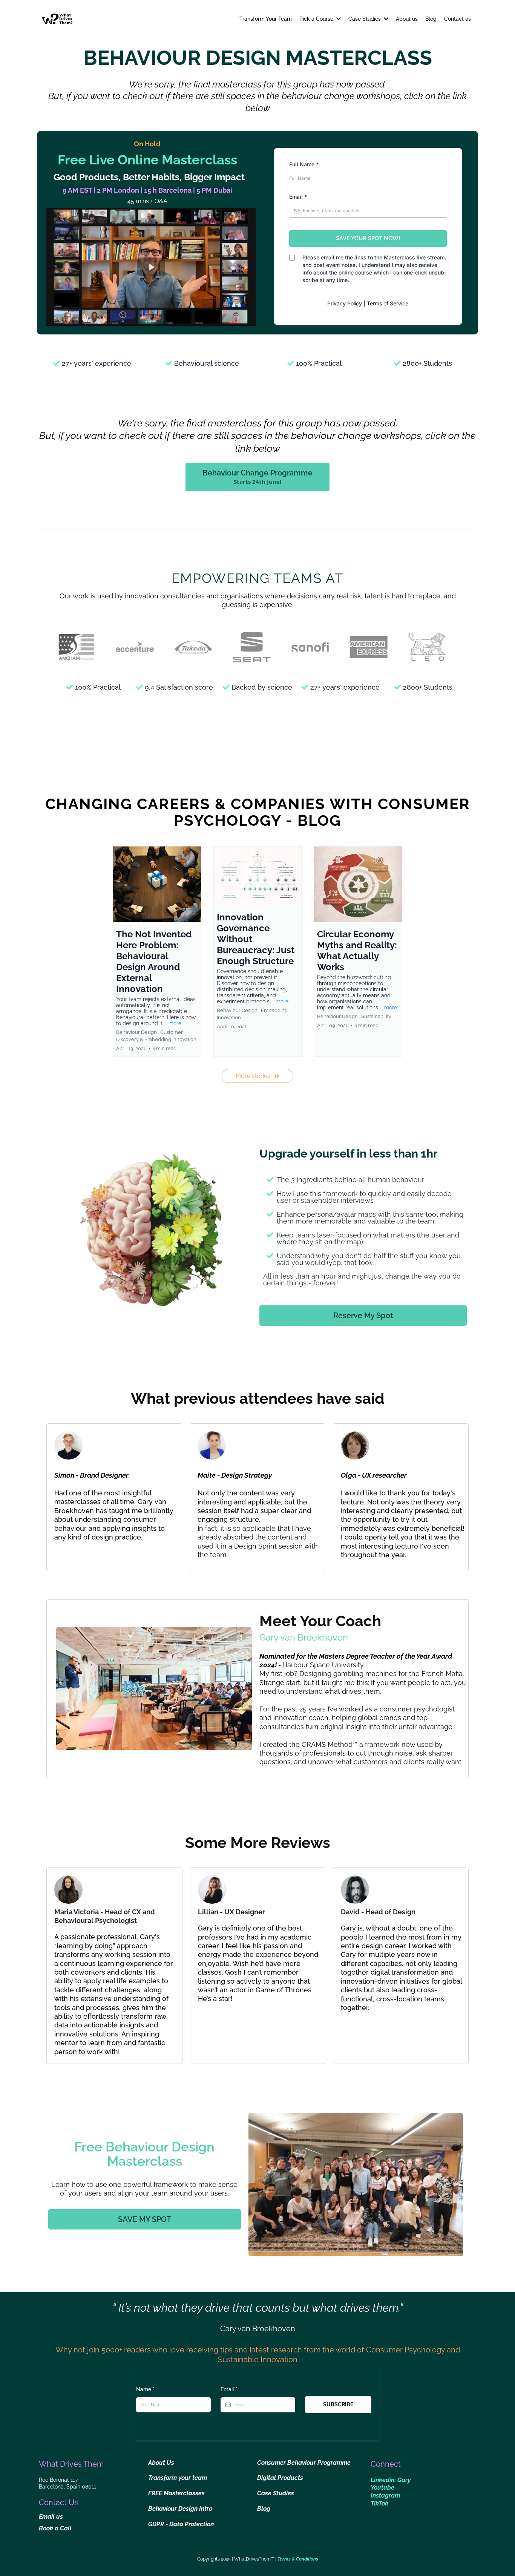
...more (173, 1023)
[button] (157, 951)
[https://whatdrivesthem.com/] (57, 19)
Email (298, 197)
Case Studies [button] (365, 19)
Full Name (304, 164)
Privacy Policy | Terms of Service (368, 303)
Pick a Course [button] (317, 19)
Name (145, 2389)
